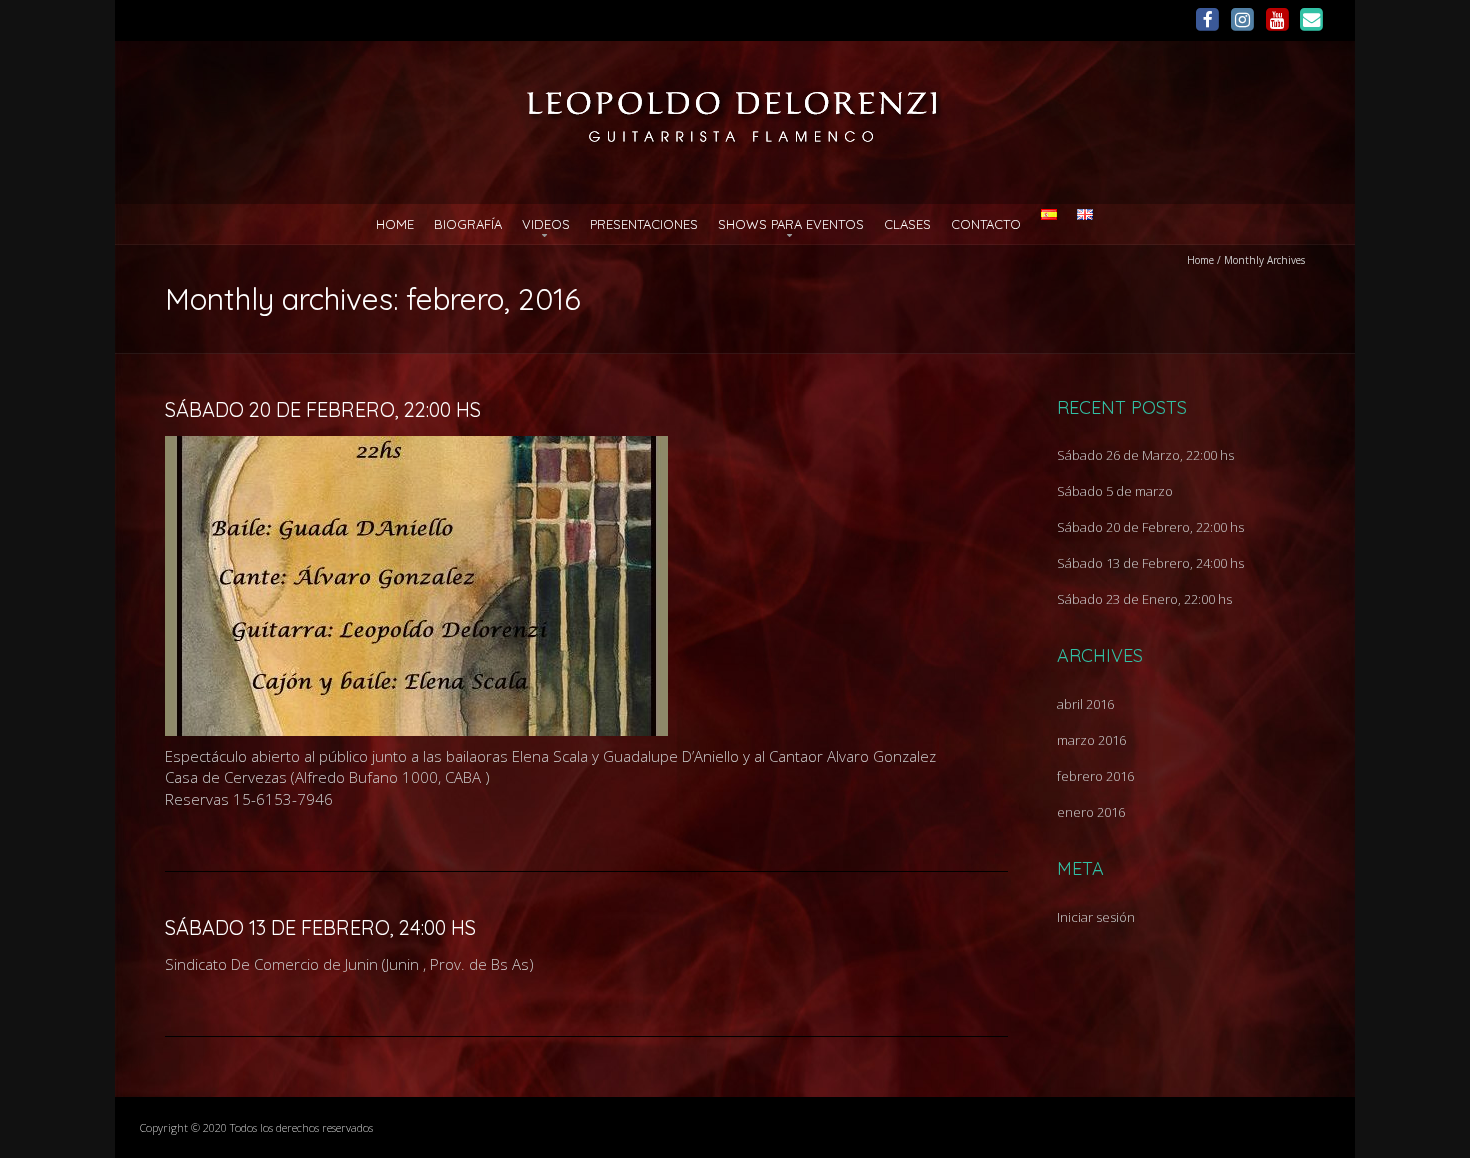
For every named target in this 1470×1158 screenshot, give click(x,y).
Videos (546, 224)
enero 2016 (1091, 812)
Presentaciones (644, 224)
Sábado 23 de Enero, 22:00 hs (1144, 599)
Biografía (468, 224)
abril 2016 (1085, 704)
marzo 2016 (1091, 740)
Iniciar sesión (1096, 917)
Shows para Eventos (791, 224)
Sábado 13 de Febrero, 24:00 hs (320, 927)
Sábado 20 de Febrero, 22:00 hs (323, 409)
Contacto (986, 224)
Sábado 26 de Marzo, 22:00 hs (1145, 455)
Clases (907, 224)
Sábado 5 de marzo (1115, 491)
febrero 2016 (1095, 776)
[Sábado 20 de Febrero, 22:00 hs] (416, 446)
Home (395, 224)
